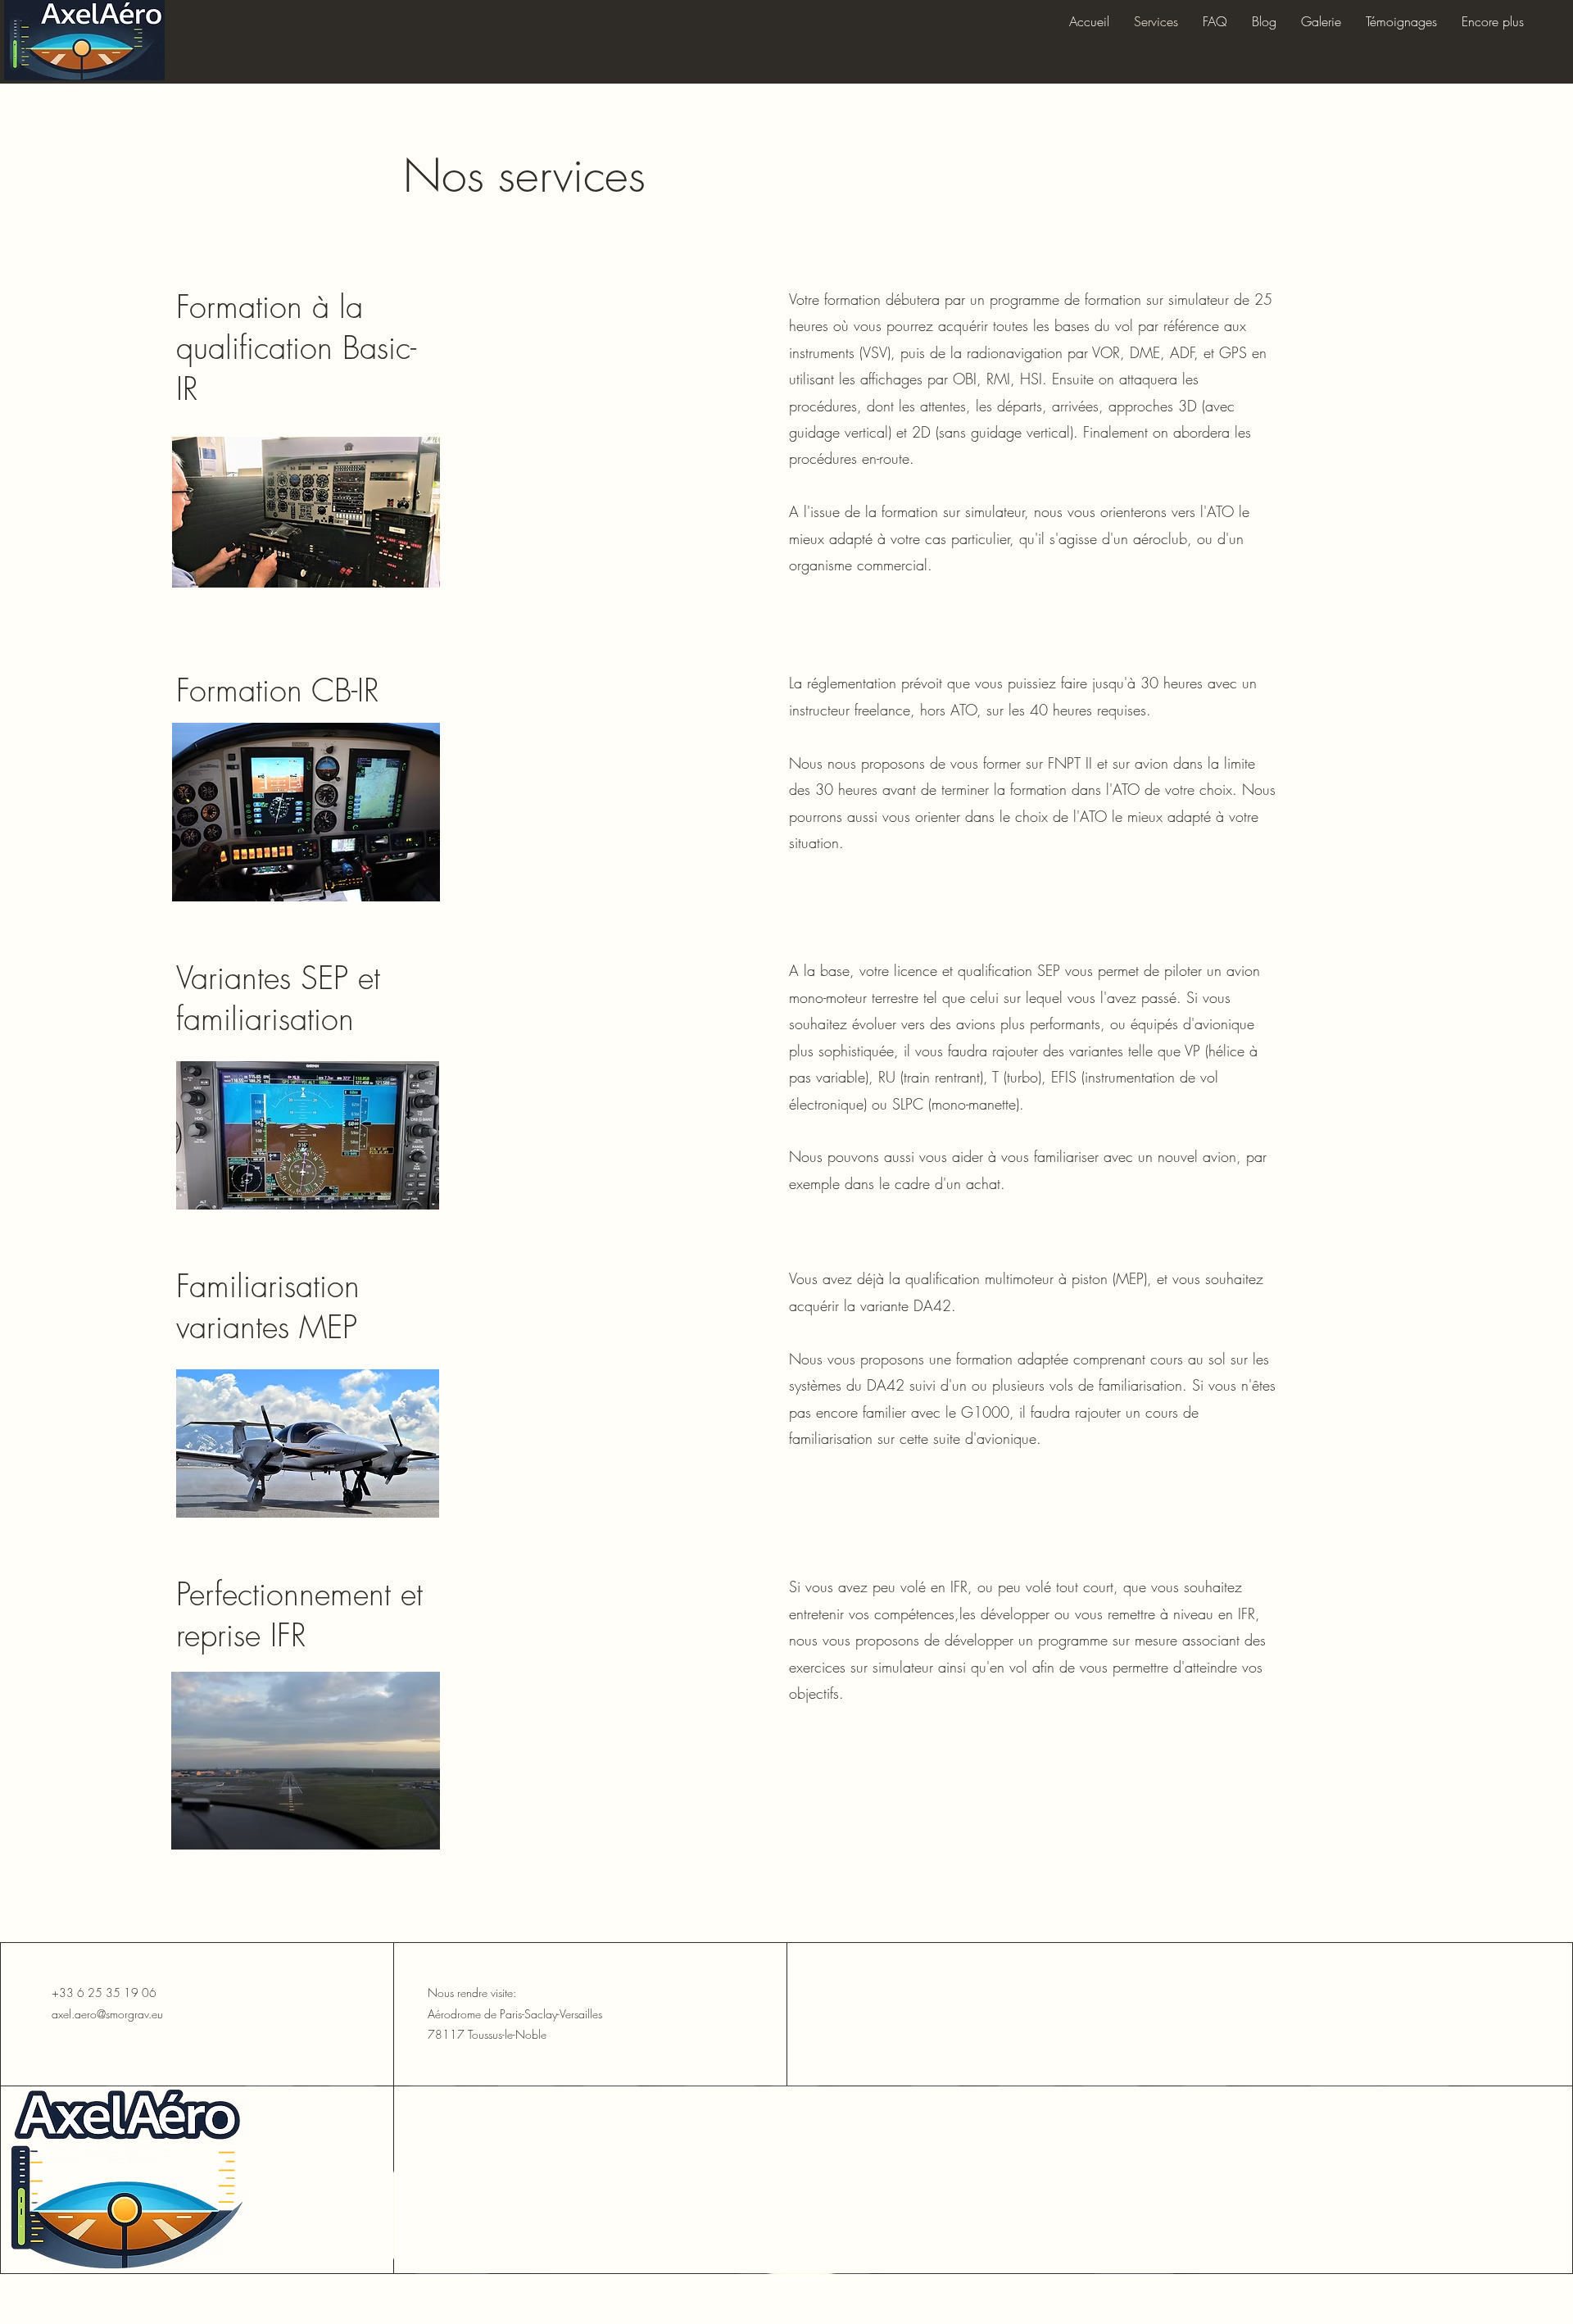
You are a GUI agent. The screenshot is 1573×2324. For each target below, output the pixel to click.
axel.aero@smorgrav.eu (107, 2014)
